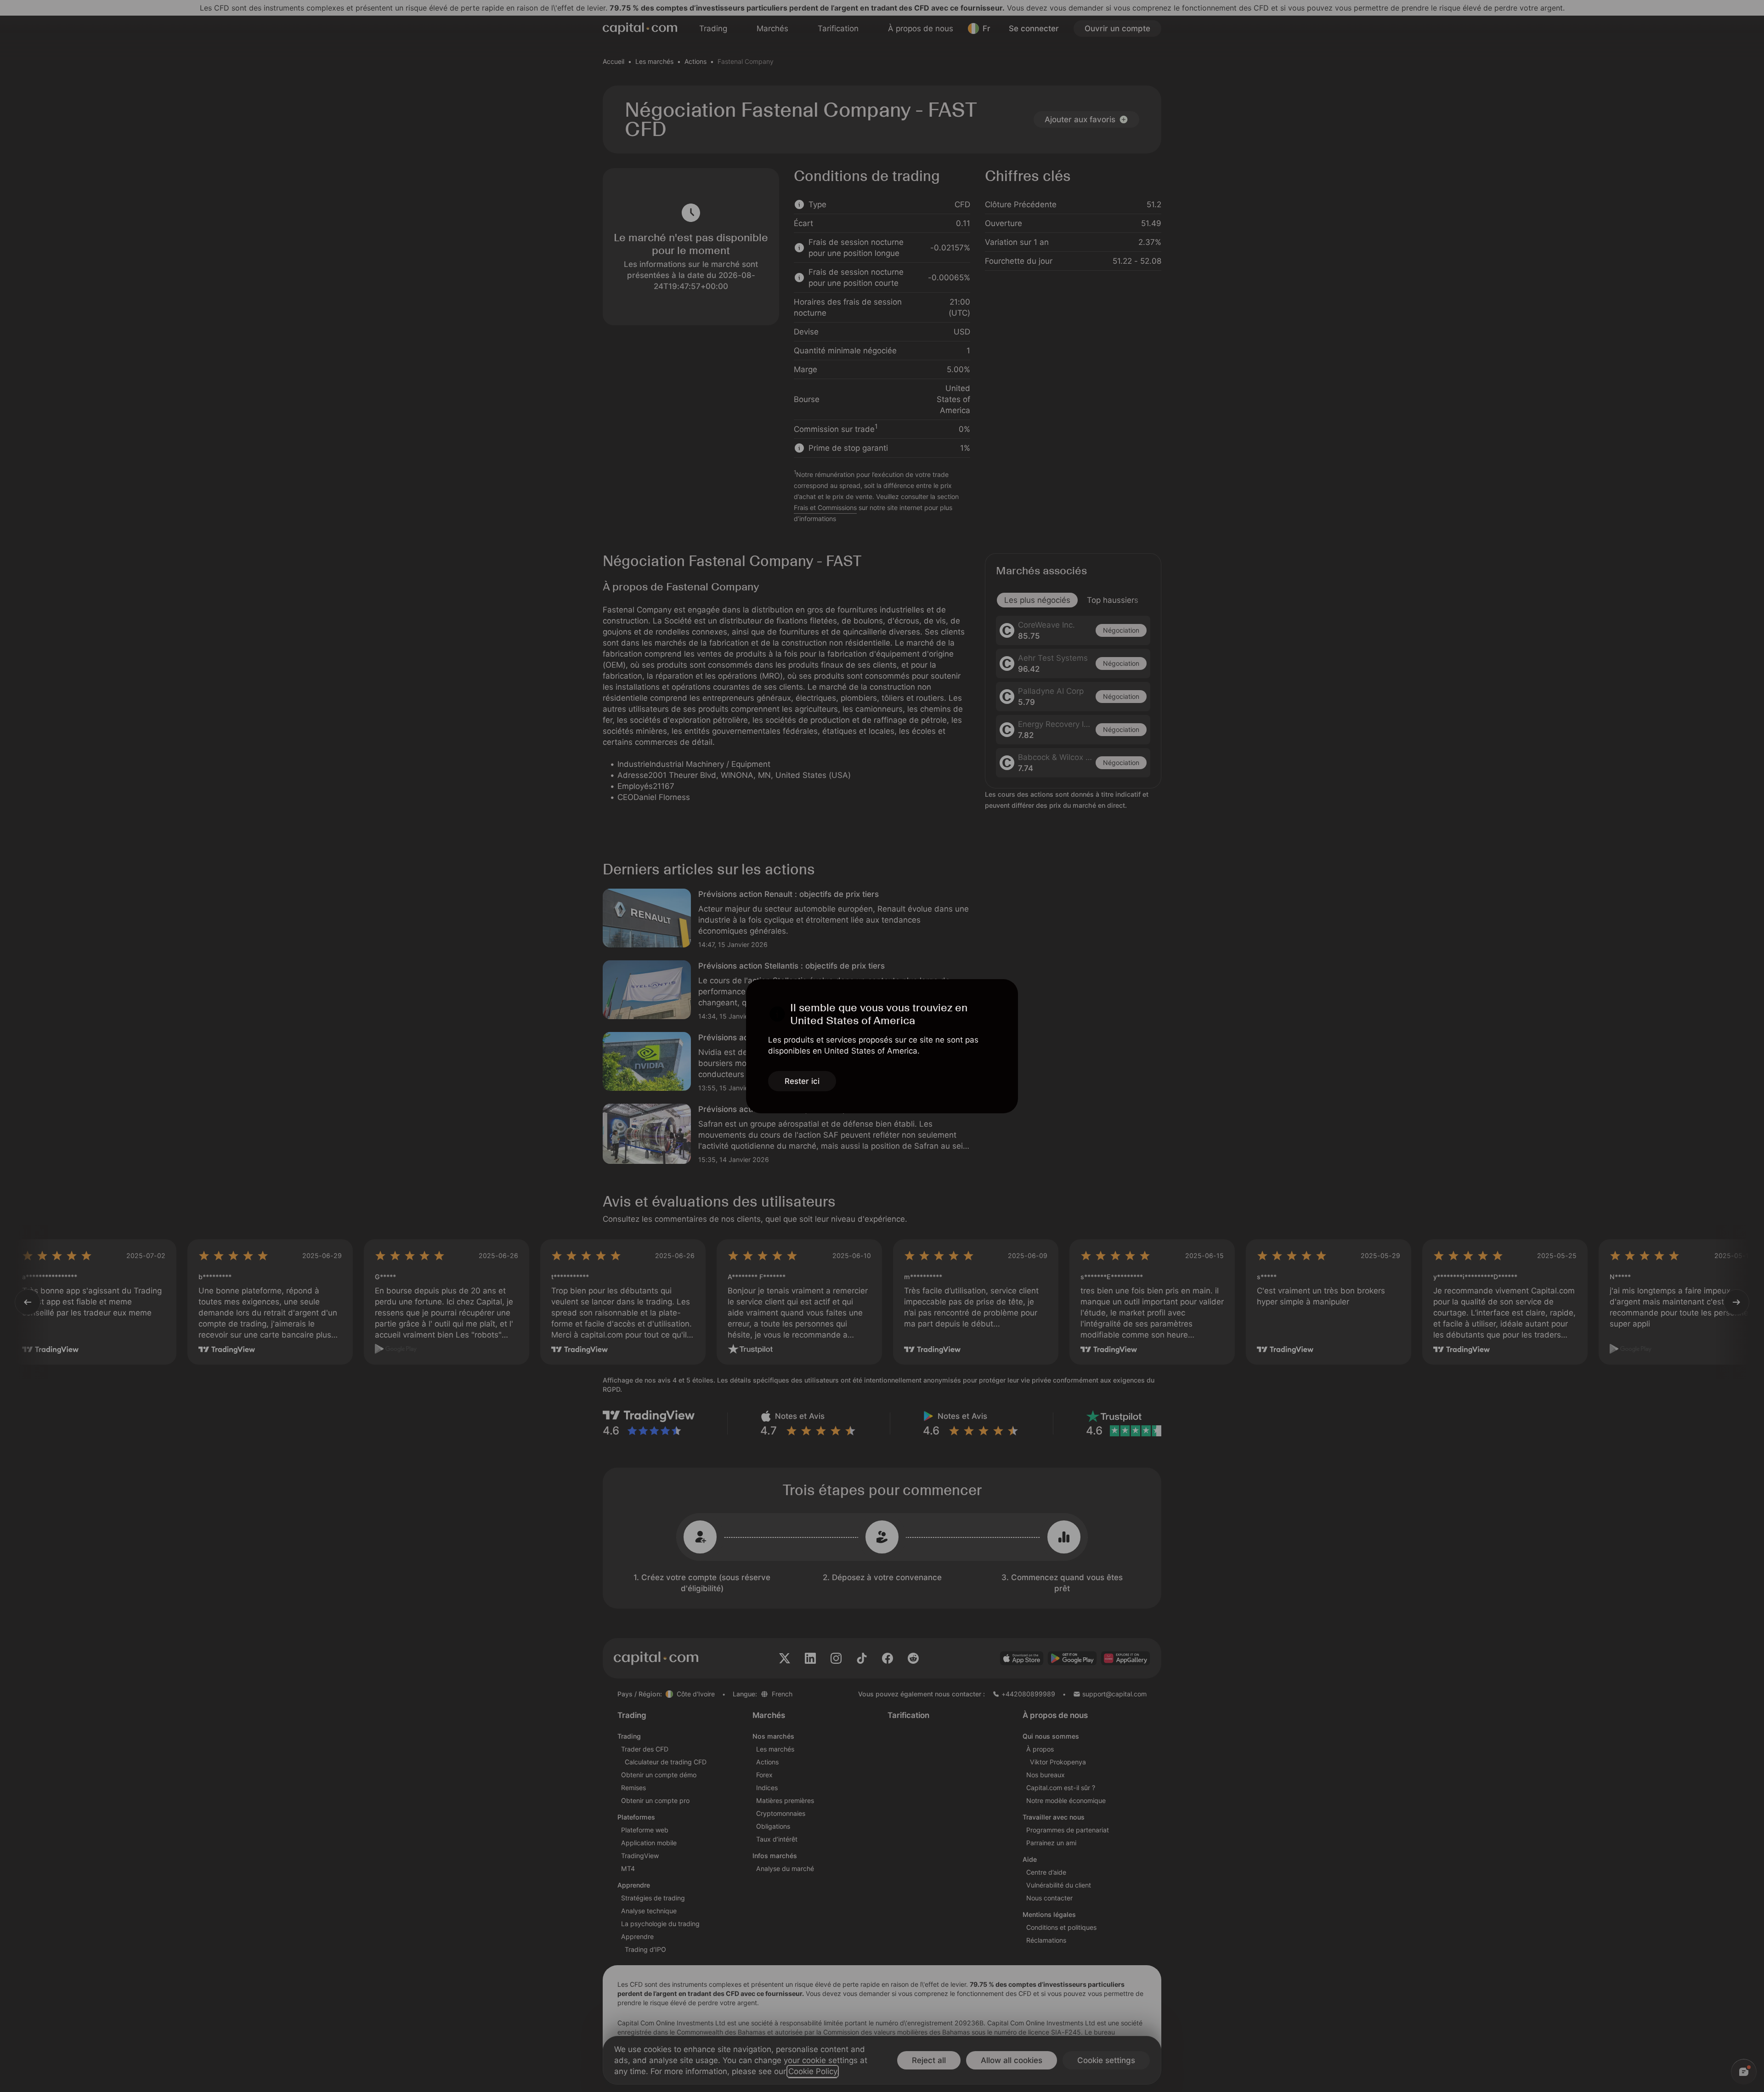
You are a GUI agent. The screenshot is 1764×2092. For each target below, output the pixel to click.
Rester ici (802, 1081)
